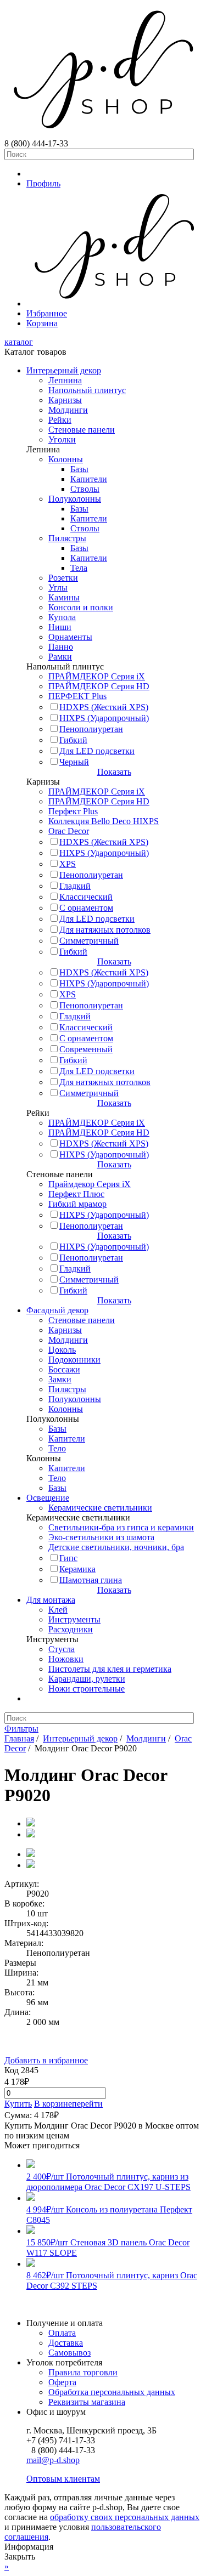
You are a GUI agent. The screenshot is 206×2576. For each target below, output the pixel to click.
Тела (79, 568)
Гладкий (75, 886)
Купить (18, 2104)
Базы (79, 469)
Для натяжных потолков (105, 930)
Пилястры (67, 538)
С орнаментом (86, 908)
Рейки (60, 420)
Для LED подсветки (97, 751)
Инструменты (74, 1619)
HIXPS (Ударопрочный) (104, 718)
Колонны (66, 459)
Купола (62, 617)
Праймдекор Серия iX (90, 1184)
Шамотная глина (91, 1580)
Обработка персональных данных (112, 2392)
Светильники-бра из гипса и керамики (121, 1527)
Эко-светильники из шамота (101, 1537)
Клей (58, 1610)
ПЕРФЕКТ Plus (77, 696)
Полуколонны (75, 499)
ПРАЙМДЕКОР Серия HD (99, 686)
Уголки (62, 439)
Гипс (68, 1558)
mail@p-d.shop (53, 2460)
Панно (61, 647)
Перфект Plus (73, 811)
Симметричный (89, 941)
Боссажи (64, 1369)
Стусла (62, 1649)
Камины (64, 597)
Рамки (60, 657)
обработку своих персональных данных (125, 2517)
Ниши (60, 627)
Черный (74, 762)
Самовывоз (69, 2353)
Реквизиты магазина (87, 2402)
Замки (60, 1379)
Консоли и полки (81, 607)
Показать (114, 772)
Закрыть (20, 2557)
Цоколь (62, 1350)
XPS (68, 864)
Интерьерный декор (64, 370)
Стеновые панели (82, 430)
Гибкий (73, 740)
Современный (86, 1049)
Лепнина (65, 380)
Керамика (77, 1569)
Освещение (48, 1498)
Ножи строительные (87, 1689)
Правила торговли (83, 2372)
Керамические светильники (100, 1508)
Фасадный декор (57, 1310)
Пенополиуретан (91, 729)
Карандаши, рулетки (87, 1679)
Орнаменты (70, 637)
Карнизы (65, 400)
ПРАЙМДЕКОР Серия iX (97, 676)
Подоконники (74, 1360)
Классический (86, 897)
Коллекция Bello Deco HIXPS (104, 821)
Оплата (62, 2333)
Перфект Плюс (76, 1194)
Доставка (66, 2343)
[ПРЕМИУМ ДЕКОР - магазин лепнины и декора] (103, 134)
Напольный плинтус (87, 390)
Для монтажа (51, 1600)
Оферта (62, 2382)
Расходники (71, 1629)
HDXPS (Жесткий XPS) (104, 707)
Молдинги (68, 410)
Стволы (85, 489)
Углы (58, 588)
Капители (89, 479)
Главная (19, 1738)
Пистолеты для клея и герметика (110, 1669)
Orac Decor (69, 831)
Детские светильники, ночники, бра (116, 1547)
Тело (57, 1448)
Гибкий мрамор (77, 1204)
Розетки (63, 578)
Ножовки (66, 1659)
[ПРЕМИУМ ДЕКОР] (114, 303)
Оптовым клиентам (63, 2479)
